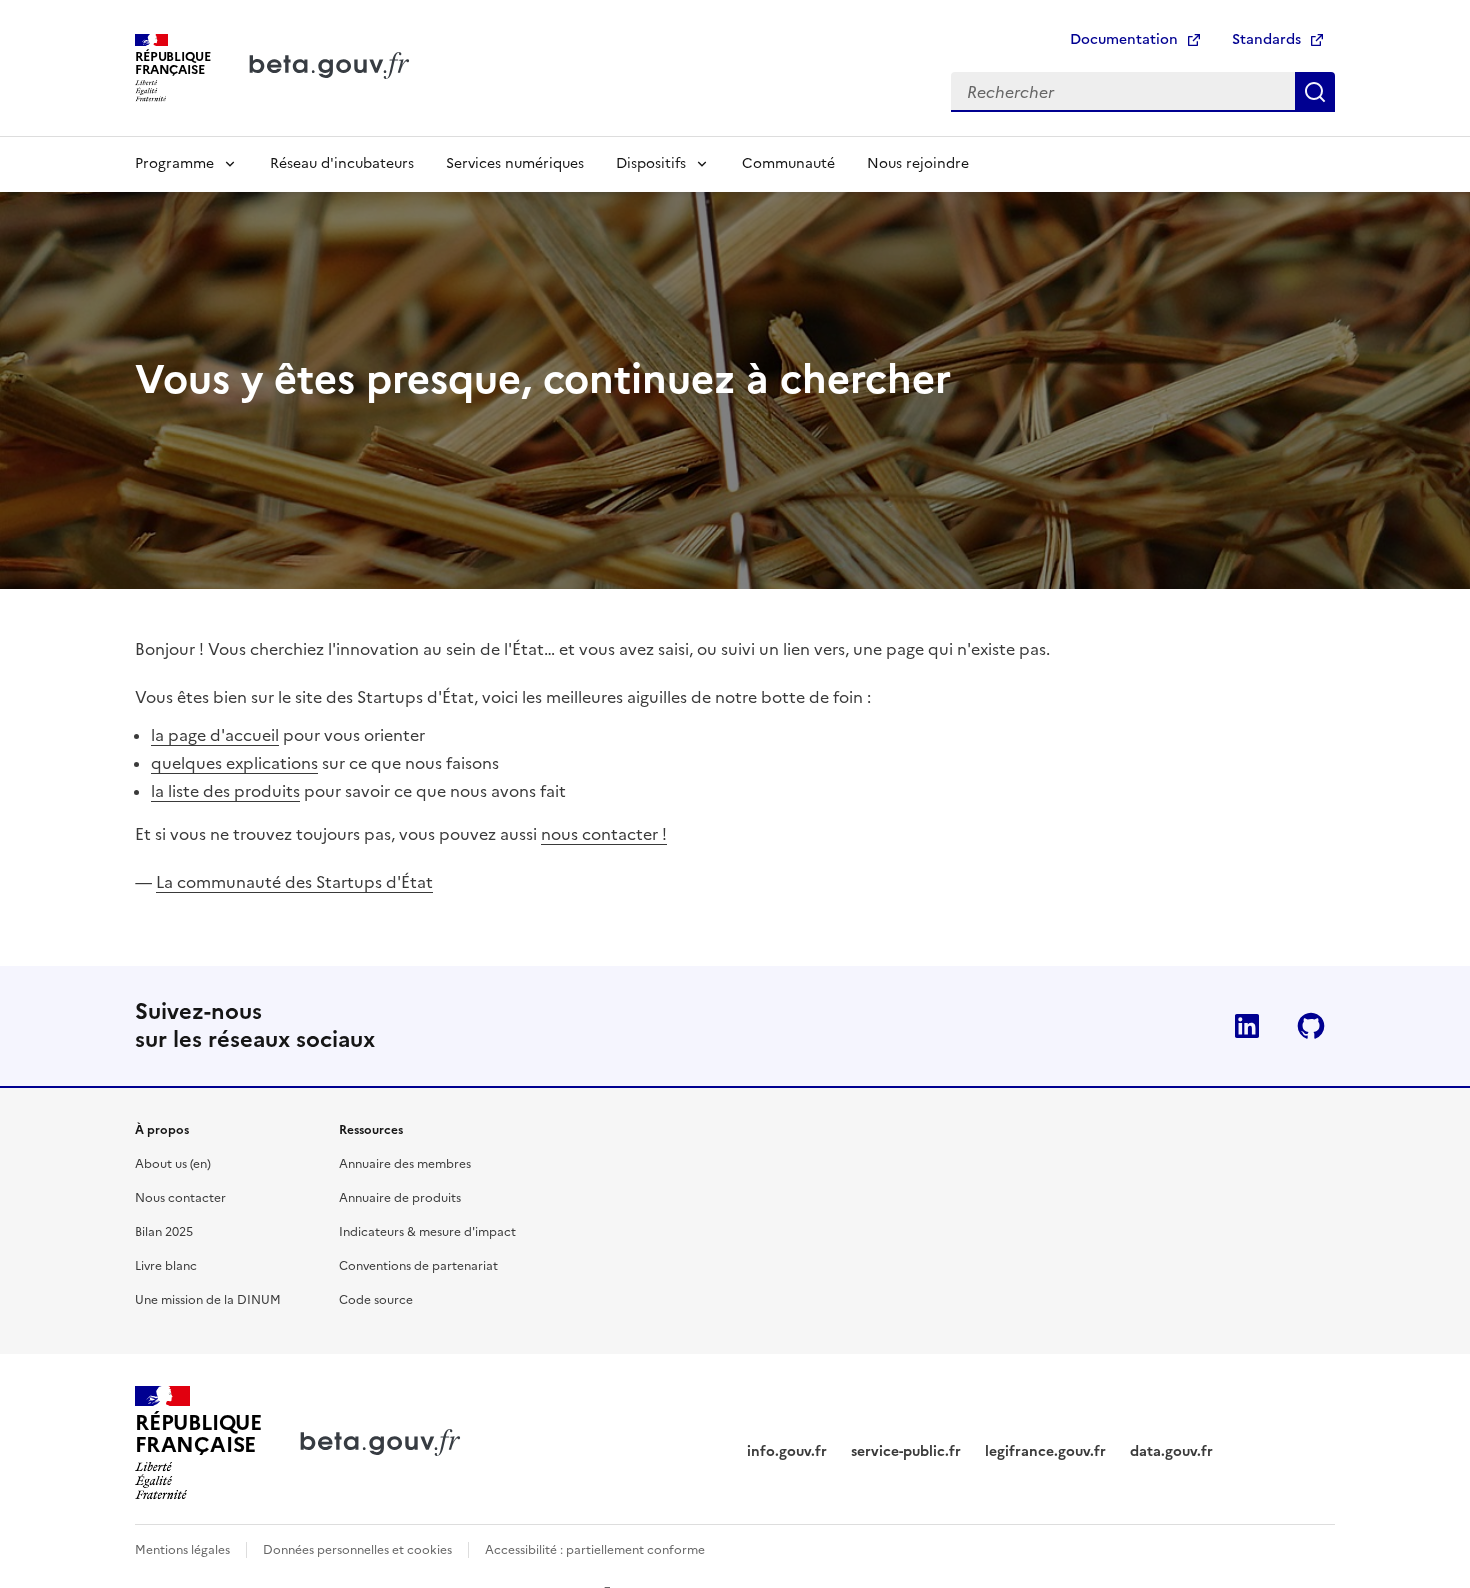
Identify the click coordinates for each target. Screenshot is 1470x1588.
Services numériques (515, 163)
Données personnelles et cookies (357, 1550)
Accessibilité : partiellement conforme (595, 1550)
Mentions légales (182, 1550)
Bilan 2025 (164, 1232)
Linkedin (1247, 1026)
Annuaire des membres (405, 1164)
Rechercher (1315, 92)
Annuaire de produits (400, 1198)
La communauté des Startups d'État (294, 882)
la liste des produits (225, 791)
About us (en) (173, 1164)
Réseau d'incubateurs (342, 163)
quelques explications (234, 763)
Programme (174, 163)
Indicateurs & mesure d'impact (427, 1232)
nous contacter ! (604, 834)
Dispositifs (651, 163)
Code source (376, 1300)
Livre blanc (166, 1266)
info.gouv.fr (787, 1451)
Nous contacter (180, 1198)
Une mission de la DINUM (208, 1300)
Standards (1266, 39)
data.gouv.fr (1171, 1451)
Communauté (788, 163)
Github (1311, 1026)
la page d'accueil (215, 735)
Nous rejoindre (918, 163)
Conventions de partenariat (418, 1266)
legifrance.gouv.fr (1045, 1451)
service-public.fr (906, 1451)
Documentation (1124, 39)
